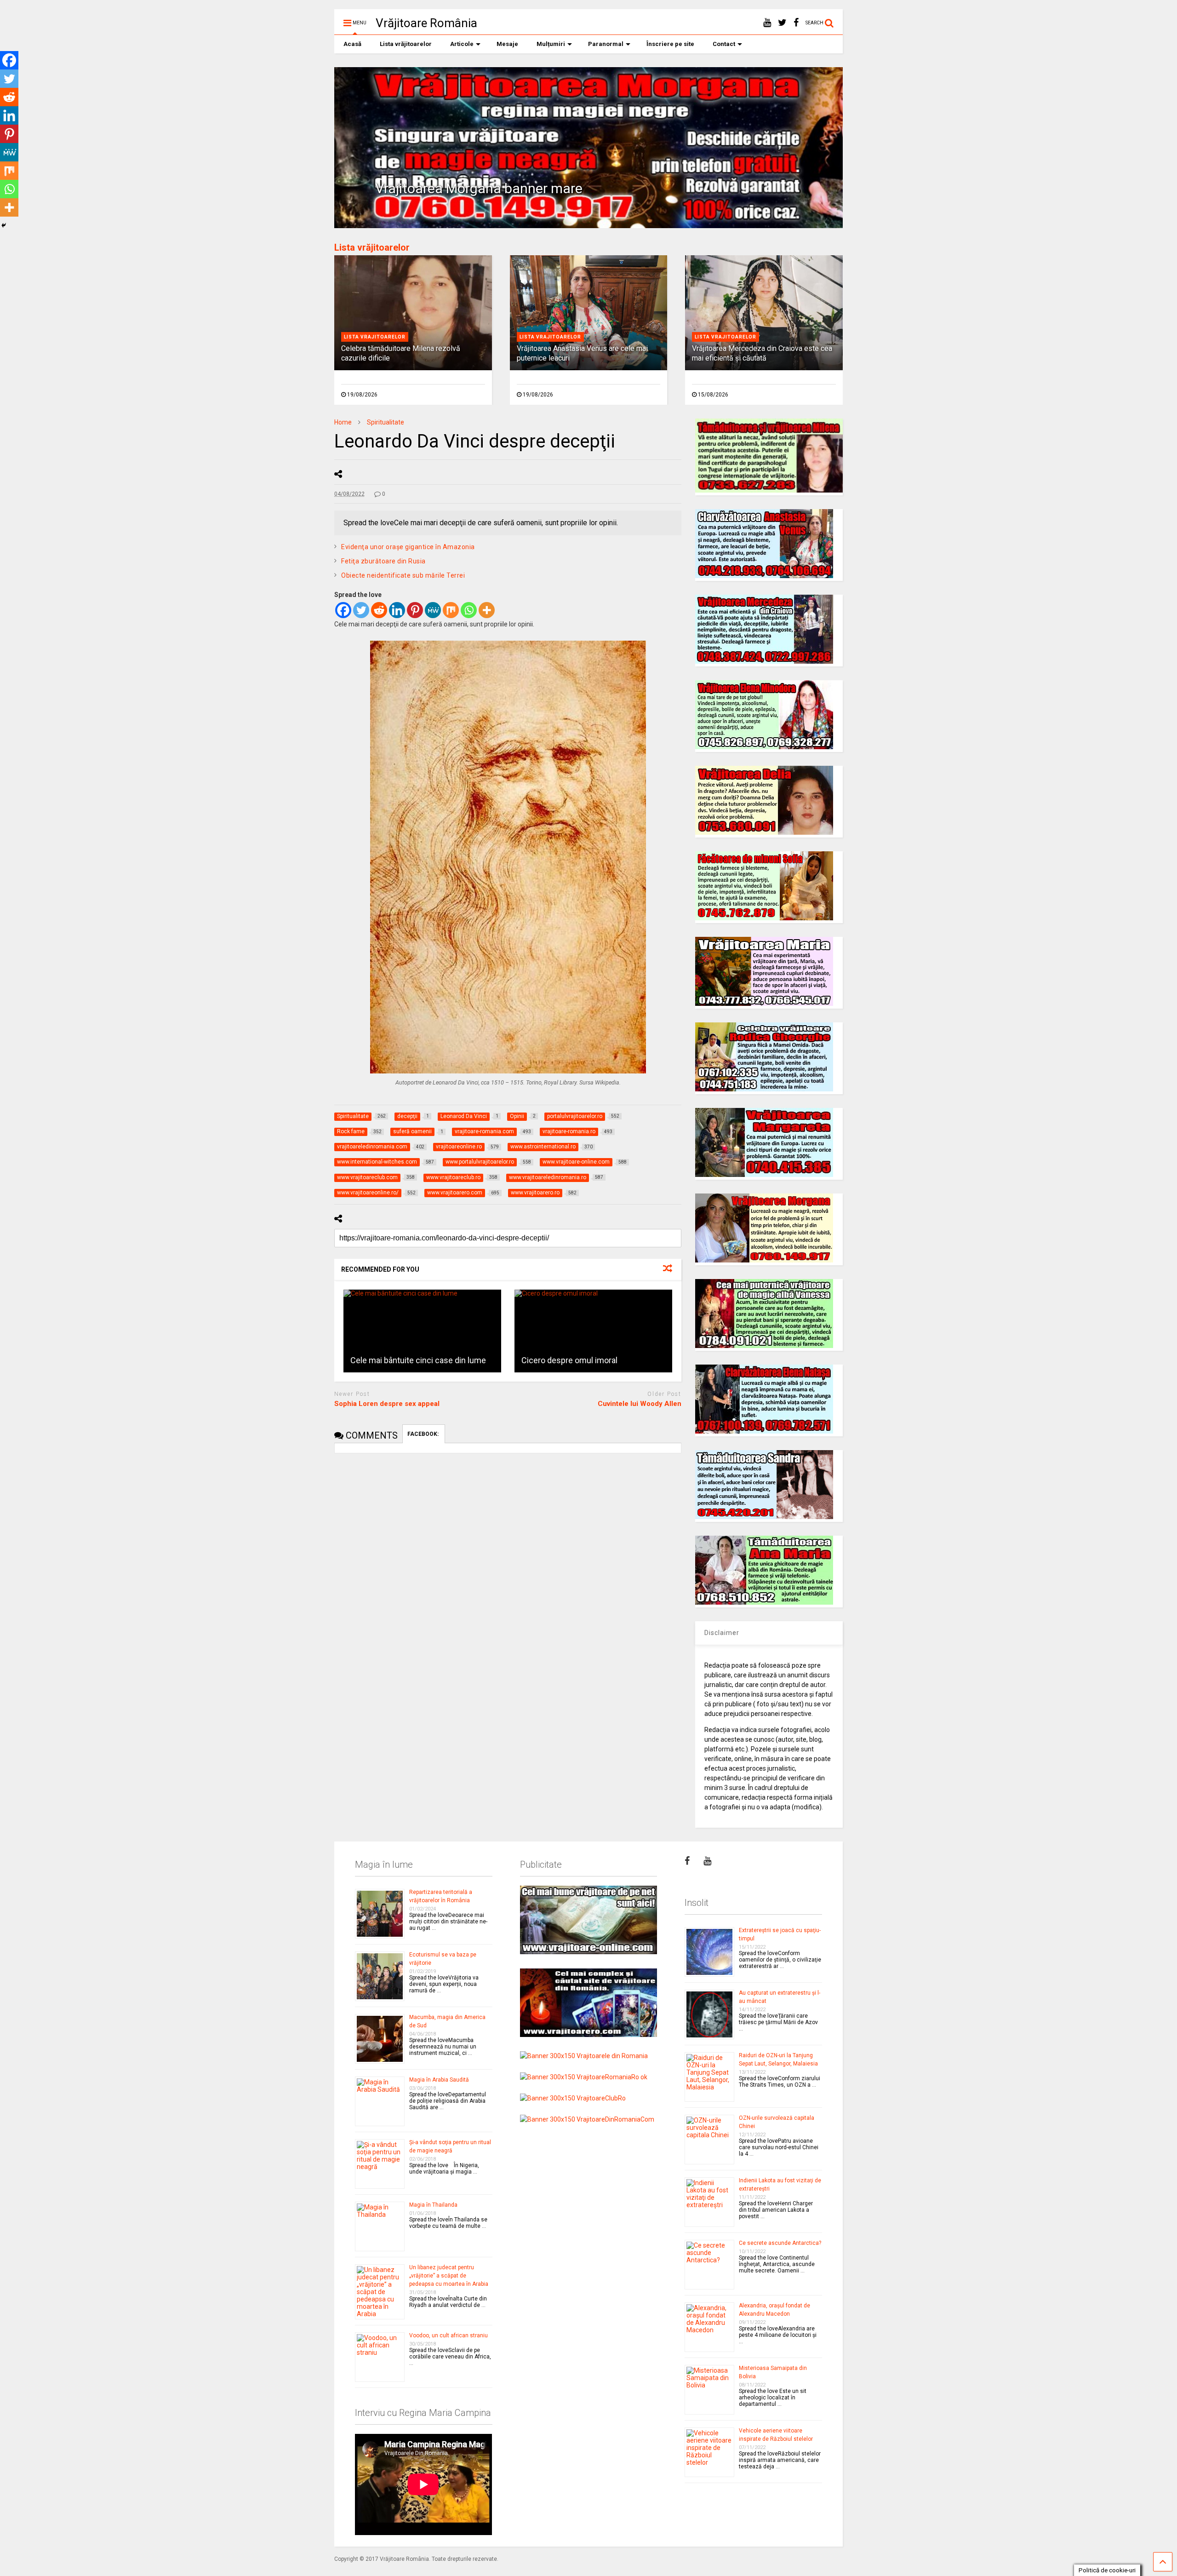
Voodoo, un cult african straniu (449, 2335)
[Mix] (451, 610)
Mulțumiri (551, 44)
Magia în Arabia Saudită (439, 2080)
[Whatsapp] (469, 610)
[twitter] (782, 23)
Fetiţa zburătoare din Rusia (383, 561)
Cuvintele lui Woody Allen (640, 1404)
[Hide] (4, 225)
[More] (487, 610)
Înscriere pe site (670, 44)
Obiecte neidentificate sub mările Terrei (403, 575)
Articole (462, 44)
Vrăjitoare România (426, 23)
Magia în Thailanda (433, 2205)
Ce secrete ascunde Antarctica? (780, 2243)
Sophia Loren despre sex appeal (387, 1404)
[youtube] (767, 23)
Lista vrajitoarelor (375, 337)
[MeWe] (433, 610)
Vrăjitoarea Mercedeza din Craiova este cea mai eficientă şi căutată (762, 353)
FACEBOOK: (424, 1434)
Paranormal (606, 44)
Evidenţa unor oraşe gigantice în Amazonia (408, 547)
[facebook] (796, 23)
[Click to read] (422, 1331)
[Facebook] (343, 610)
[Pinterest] (415, 610)
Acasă (352, 44)
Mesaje (507, 44)
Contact (724, 44)
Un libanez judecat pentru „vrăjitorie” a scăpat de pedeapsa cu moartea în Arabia (449, 2276)
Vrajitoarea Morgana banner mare (479, 188)
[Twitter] (361, 610)
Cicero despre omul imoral (569, 1360)
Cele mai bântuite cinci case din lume (418, 1360)
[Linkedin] (397, 610)
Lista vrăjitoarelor (406, 44)
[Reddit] (379, 610)
